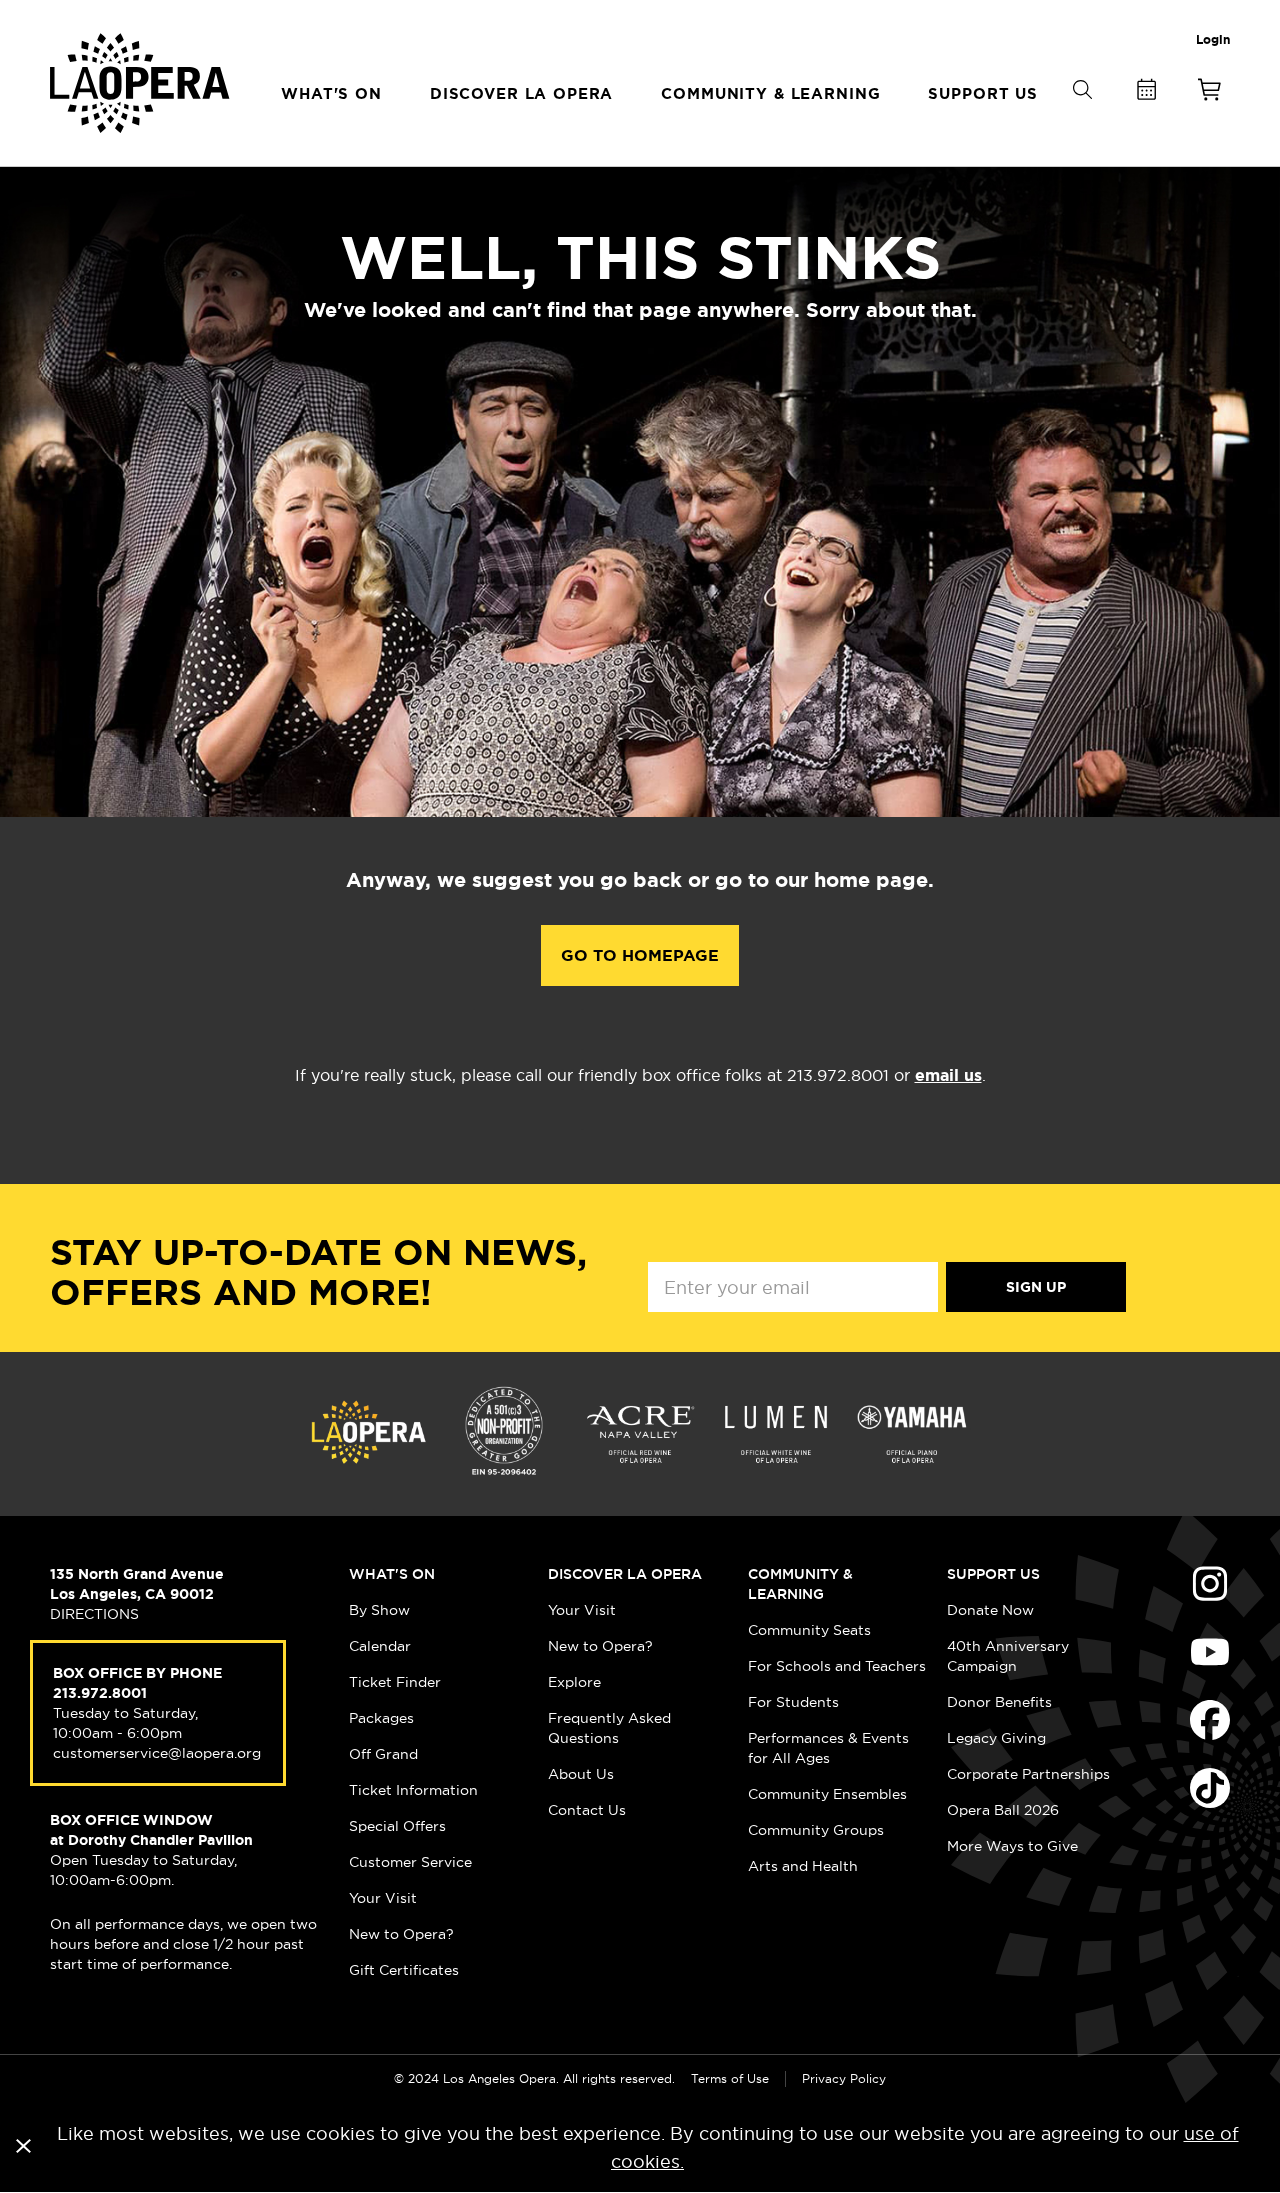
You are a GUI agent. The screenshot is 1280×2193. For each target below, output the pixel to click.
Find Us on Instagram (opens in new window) (1210, 1584)
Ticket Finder (395, 1682)
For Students (793, 1702)
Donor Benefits (999, 1702)
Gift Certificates (404, 1970)
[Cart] (1210, 93)
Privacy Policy (844, 2078)
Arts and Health (803, 1866)
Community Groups (816, 1830)
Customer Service (410, 1862)
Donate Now (990, 1610)
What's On (392, 1574)
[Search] (1082, 122)
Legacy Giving (996, 1738)
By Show (379, 1610)
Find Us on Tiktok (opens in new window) (1210, 1788)
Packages (381, 1718)
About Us (581, 1774)
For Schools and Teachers (837, 1666)
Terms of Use (730, 2078)
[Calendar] (1146, 93)
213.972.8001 (100, 1693)
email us (948, 1075)
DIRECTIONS (94, 1614)
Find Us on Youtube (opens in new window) (1210, 1652)
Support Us (993, 1574)
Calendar (380, 1646)
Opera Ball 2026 (1003, 1810)
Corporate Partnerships (1028, 1774)
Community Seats (809, 1630)
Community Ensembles (827, 1794)
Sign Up (1036, 1287)
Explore (574, 1682)
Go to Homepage (640, 955)
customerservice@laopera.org (157, 1753)
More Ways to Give (1012, 1846)
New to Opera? (401, 1934)
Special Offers (397, 1826)
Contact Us (587, 1810)
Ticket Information (413, 1790)
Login (1213, 40)
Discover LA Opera (625, 1574)
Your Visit (383, 1898)
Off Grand (383, 1754)
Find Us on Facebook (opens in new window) (1210, 1720)
